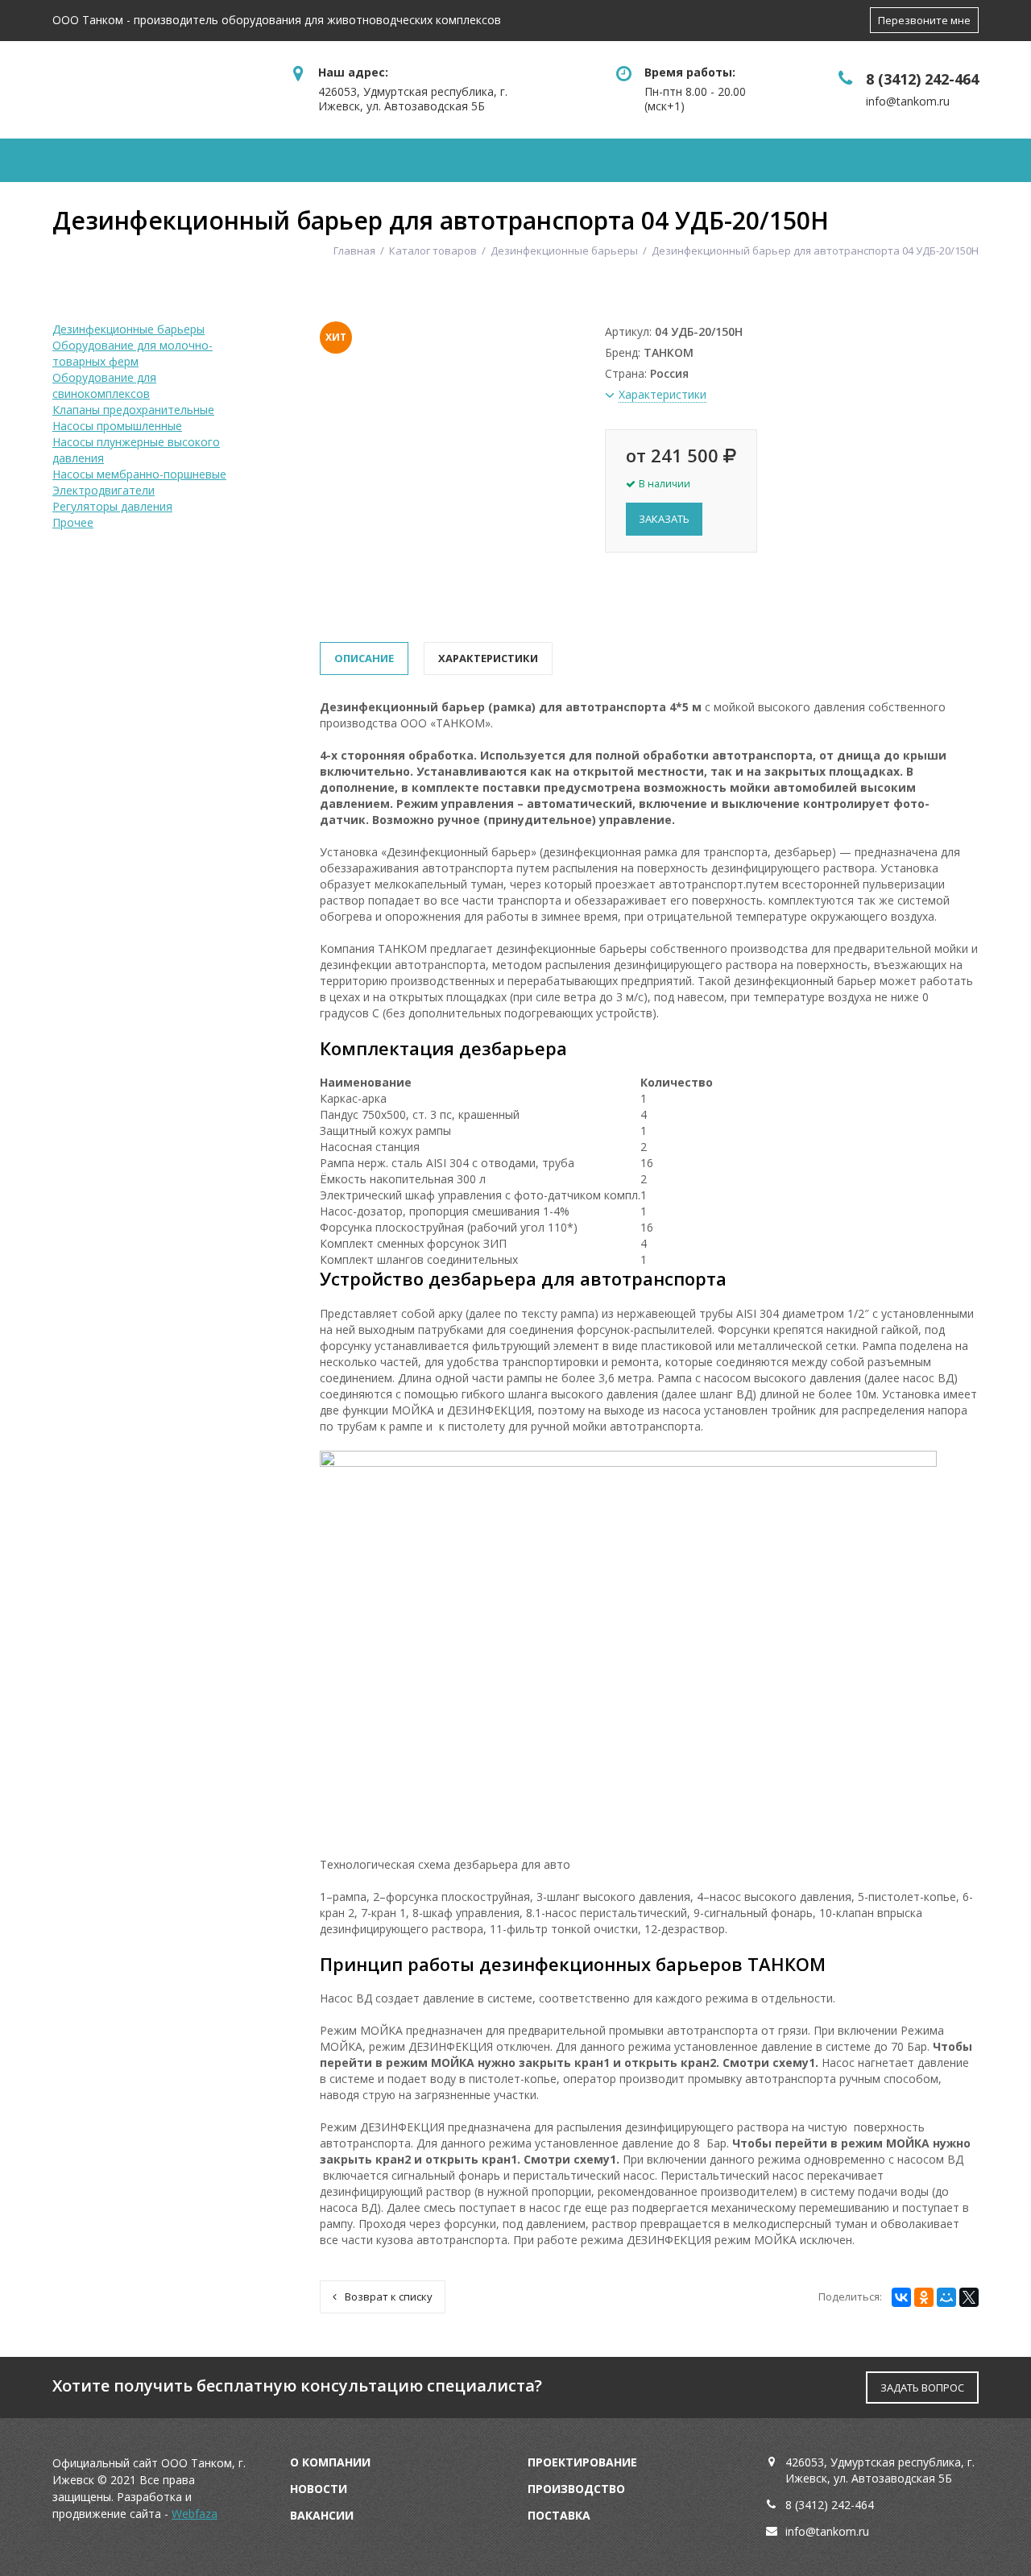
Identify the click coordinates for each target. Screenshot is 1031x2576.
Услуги (433, 160)
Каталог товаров (280, 160)
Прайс (669, 160)
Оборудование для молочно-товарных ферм (132, 353)
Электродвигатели (104, 490)
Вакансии (322, 2515)
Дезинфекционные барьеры (128, 329)
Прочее (73, 522)
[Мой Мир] (946, 2297)
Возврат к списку (389, 2296)
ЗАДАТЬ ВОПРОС (922, 2388)
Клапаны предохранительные (133, 410)
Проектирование (582, 2462)
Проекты (553, 160)
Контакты (876, 160)
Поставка (559, 2515)
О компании (330, 2462)
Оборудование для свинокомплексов (104, 385)
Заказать (664, 519)
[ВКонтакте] (901, 2297)
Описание (364, 658)
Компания (114, 160)
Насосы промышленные (117, 426)
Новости (764, 160)
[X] (969, 2297)
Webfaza (195, 2514)
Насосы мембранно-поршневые (139, 474)
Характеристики (488, 658)
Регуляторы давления (112, 506)
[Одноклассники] (924, 2297)
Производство (576, 2489)
